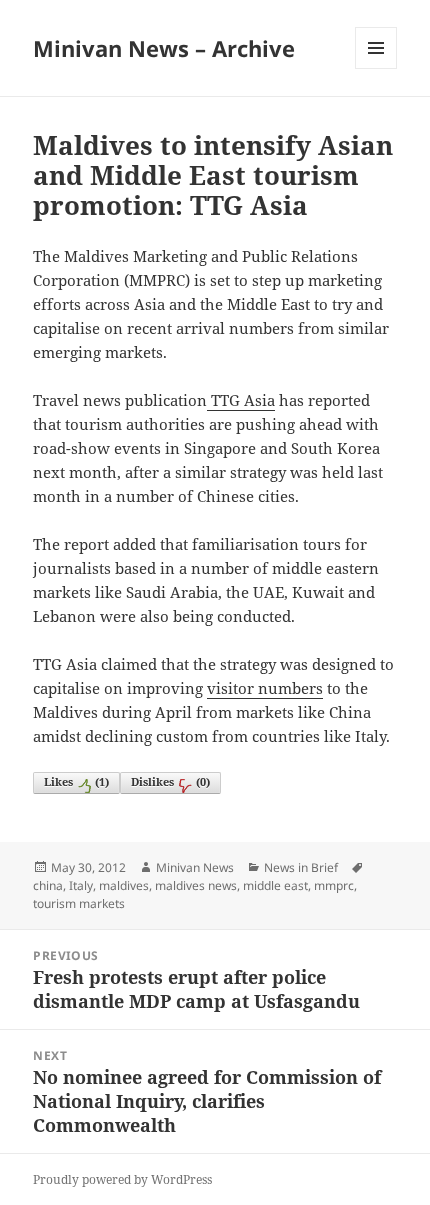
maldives (124, 885)
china (48, 885)
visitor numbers (265, 688)
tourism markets (79, 903)
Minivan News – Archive (164, 48)
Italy (81, 885)
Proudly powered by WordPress (122, 1179)
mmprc (334, 885)
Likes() (76, 781)
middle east (275, 885)
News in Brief (301, 867)
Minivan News (195, 867)
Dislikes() (170, 781)
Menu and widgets (376, 68)
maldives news (196, 885)
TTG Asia (241, 400)
